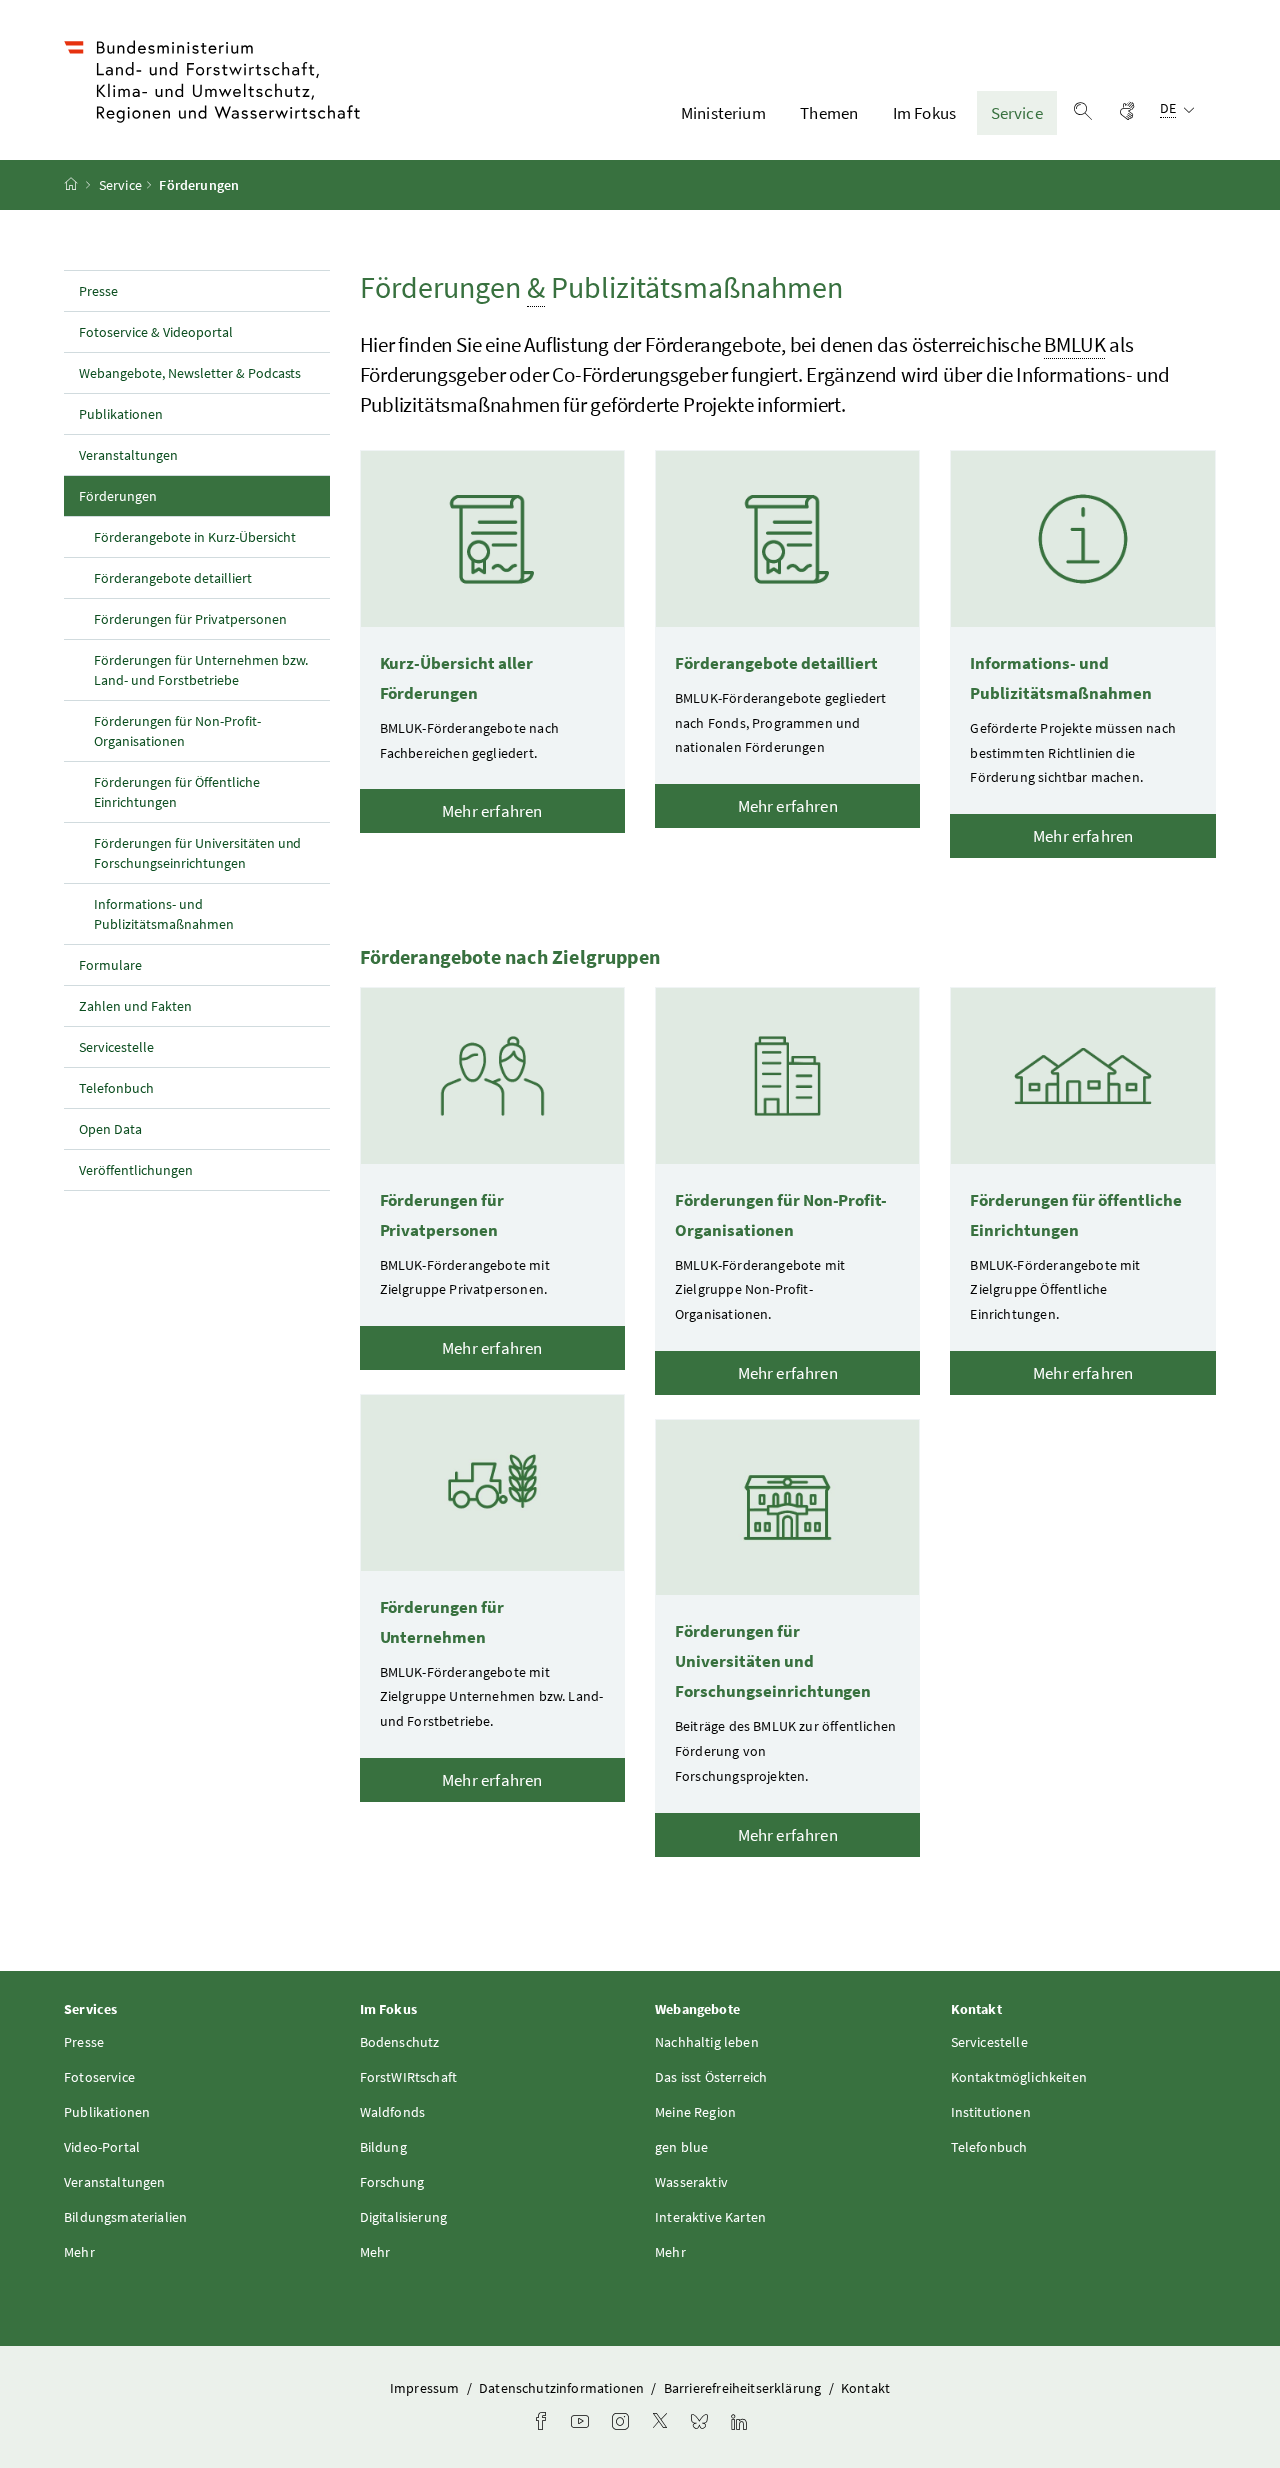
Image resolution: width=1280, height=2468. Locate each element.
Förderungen (162, 495)
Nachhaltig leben (707, 2042)
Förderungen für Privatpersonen (190, 619)
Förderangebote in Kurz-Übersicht (195, 537)
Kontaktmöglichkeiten (1019, 2077)
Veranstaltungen (128, 455)
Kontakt (865, 2388)
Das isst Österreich (711, 2077)
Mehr (79, 2252)
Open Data (110, 1129)
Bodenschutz (400, 2042)
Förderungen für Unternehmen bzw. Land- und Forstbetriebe (201, 670)
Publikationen (121, 414)
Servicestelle (116, 1047)
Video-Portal (102, 2147)
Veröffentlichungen (136, 1170)
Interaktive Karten (710, 2217)
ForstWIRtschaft (409, 2077)
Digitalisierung (404, 2217)
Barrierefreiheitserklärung (744, 2388)
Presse (98, 291)
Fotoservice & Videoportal (156, 332)
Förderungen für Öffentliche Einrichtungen (177, 792)
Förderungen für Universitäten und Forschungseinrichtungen (197, 853)
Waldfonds (393, 2112)
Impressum (426, 2388)
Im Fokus (924, 113)
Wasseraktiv (691, 2182)
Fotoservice (99, 2077)
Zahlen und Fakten (135, 1006)
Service (1017, 113)
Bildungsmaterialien (125, 2217)
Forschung (392, 2182)
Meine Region (695, 2112)
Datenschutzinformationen (563, 2388)
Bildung (383, 2147)
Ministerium (723, 113)
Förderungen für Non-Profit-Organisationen (177, 731)
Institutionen (991, 2112)
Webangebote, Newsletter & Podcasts (190, 373)
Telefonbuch (116, 1088)
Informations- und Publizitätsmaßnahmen (164, 914)
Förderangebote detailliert (173, 578)
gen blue (681, 2147)
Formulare (110, 965)
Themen (829, 113)
